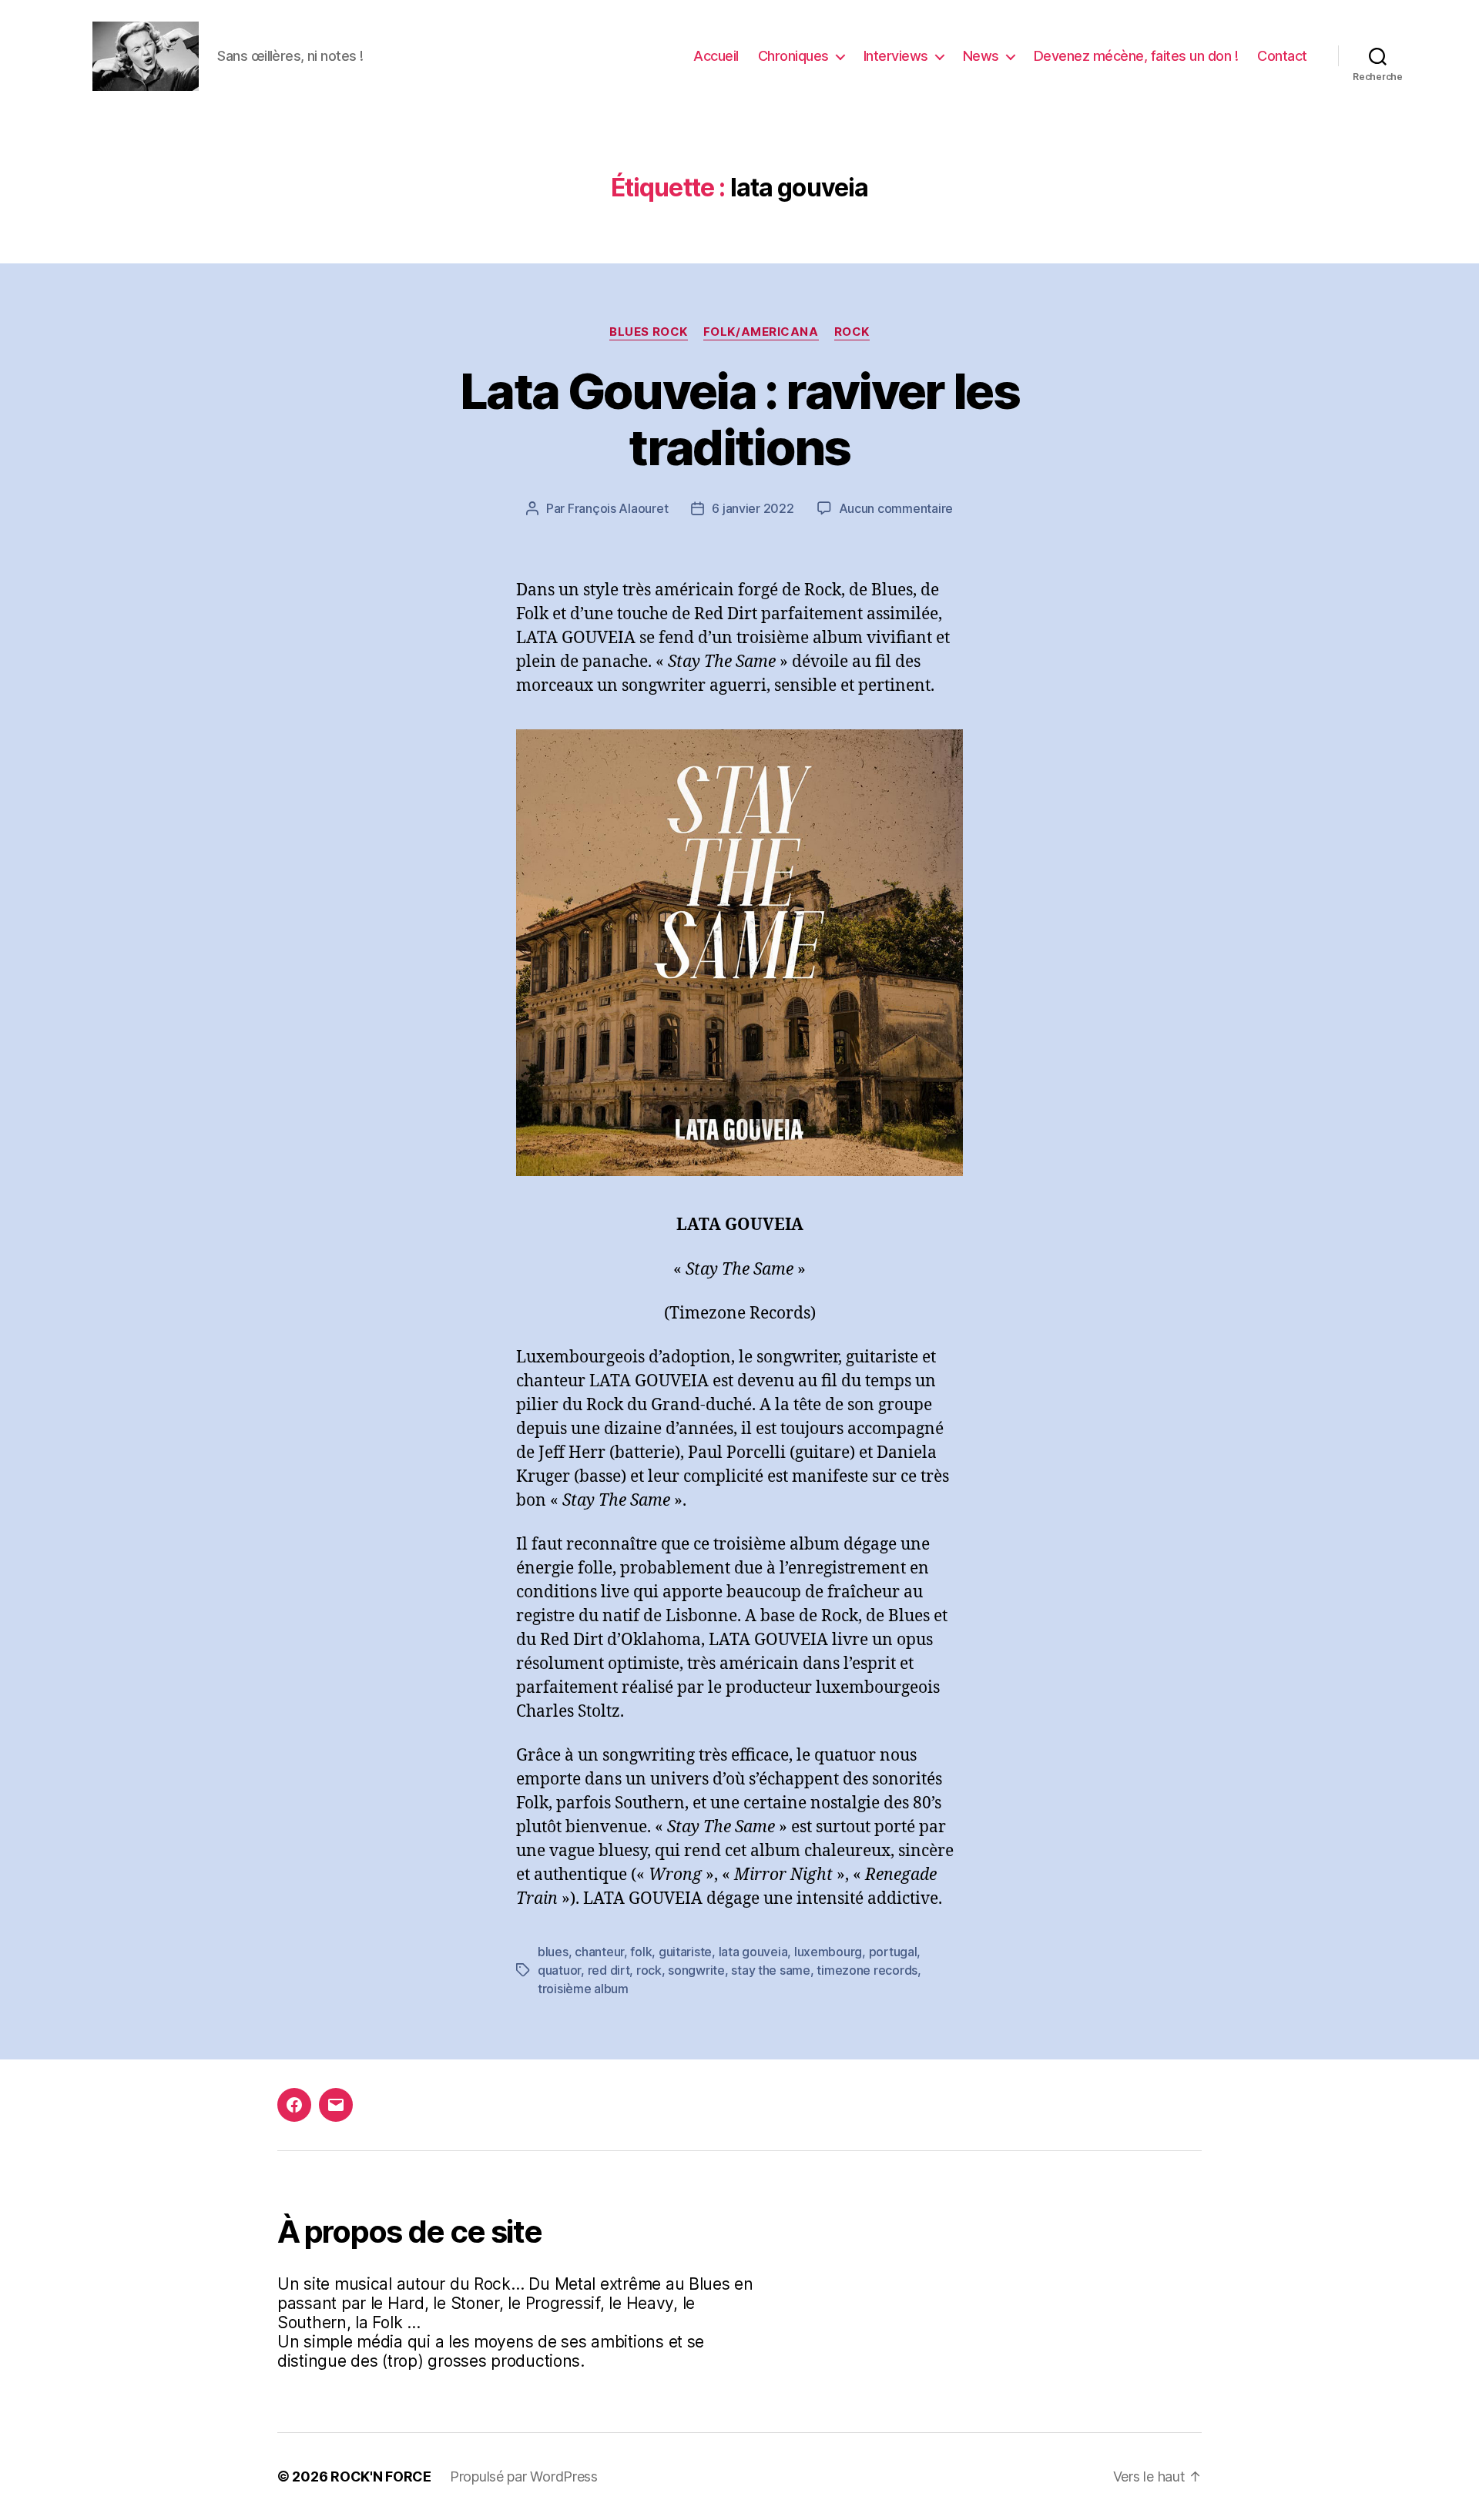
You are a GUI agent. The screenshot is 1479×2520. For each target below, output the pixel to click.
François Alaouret (618, 508)
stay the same (771, 1970)
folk (641, 1952)
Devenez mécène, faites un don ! (1136, 56)
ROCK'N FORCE (381, 2476)
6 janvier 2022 (753, 508)
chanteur (599, 1952)
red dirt (609, 1970)
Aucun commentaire (896, 508)
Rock (852, 332)
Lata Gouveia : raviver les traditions (739, 419)
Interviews (896, 56)
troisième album (583, 1989)
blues (553, 1952)
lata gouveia (753, 1952)
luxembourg (828, 1952)
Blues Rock (649, 332)
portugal (893, 1952)
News (981, 56)
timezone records (867, 1970)
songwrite (696, 1970)
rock (649, 1970)
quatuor (559, 1970)
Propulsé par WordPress (524, 2476)
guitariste (685, 1952)
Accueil (716, 56)
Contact (1282, 56)
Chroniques (793, 56)
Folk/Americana (761, 332)
